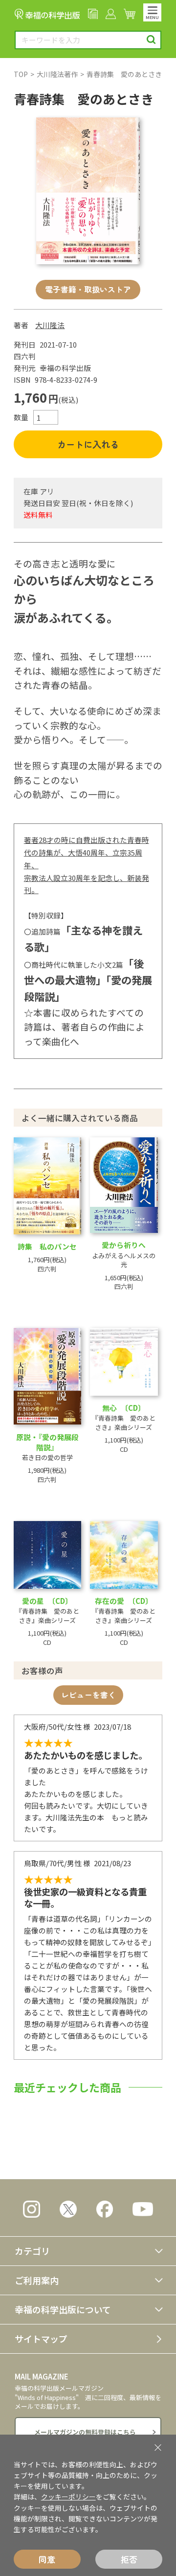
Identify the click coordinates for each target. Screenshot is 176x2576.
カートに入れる (88, 444)
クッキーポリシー (68, 2497)
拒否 (129, 2559)
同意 (47, 2559)
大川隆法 (50, 325)
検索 (151, 40)
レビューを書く (88, 1695)
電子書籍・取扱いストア (88, 289)
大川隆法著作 (57, 74)
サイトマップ (41, 2339)
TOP (21, 74)
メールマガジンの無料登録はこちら (85, 2432)
